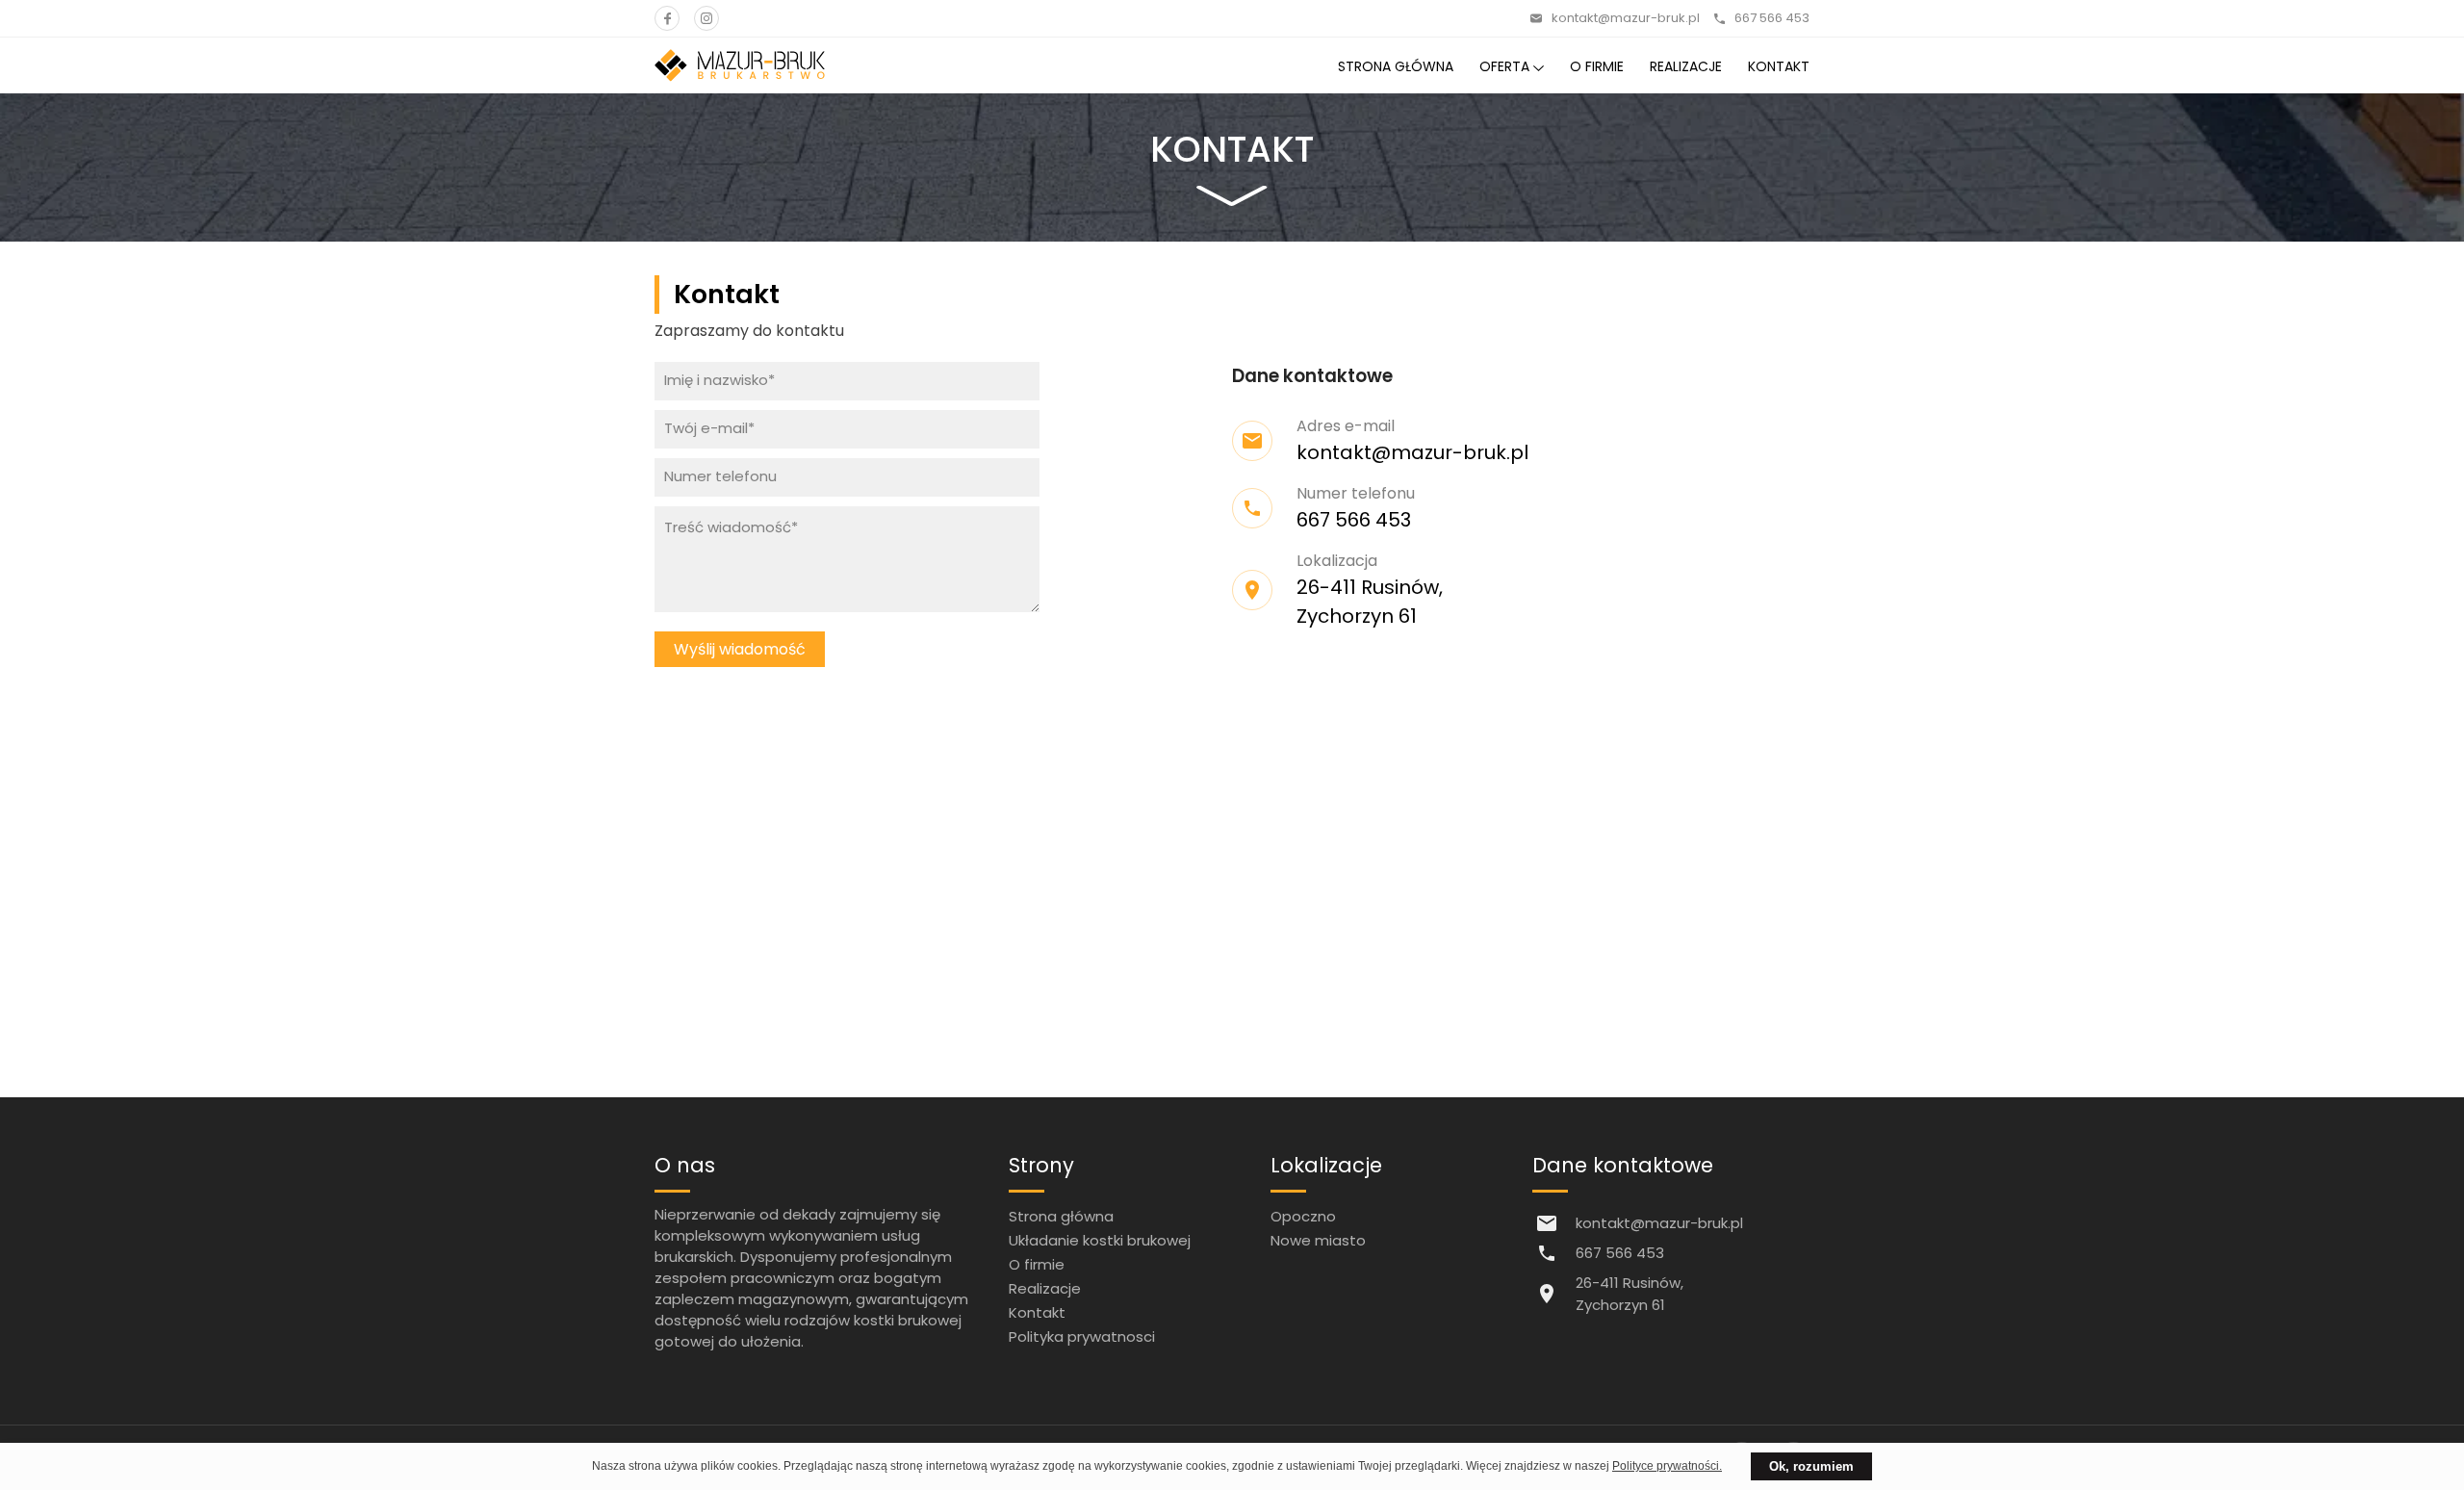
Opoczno (1303, 1216)
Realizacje (1045, 1288)
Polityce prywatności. (1667, 1466)
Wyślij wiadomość (740, 649)
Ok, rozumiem (1811, 1466)
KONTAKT (1779, 66)
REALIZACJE (1686, 66)
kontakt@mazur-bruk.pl (1626, 18)
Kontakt (1037, 1312)
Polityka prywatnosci (1082, 1336)
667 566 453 (1772, 18)
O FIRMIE (1597, 66)
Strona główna (1061, 1216)
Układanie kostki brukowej (1100, 1240)
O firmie (1037, 1264)
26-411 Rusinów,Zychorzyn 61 (1630, 1294)
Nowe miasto (1318, 1240)
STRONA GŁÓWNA (1396, 66)
